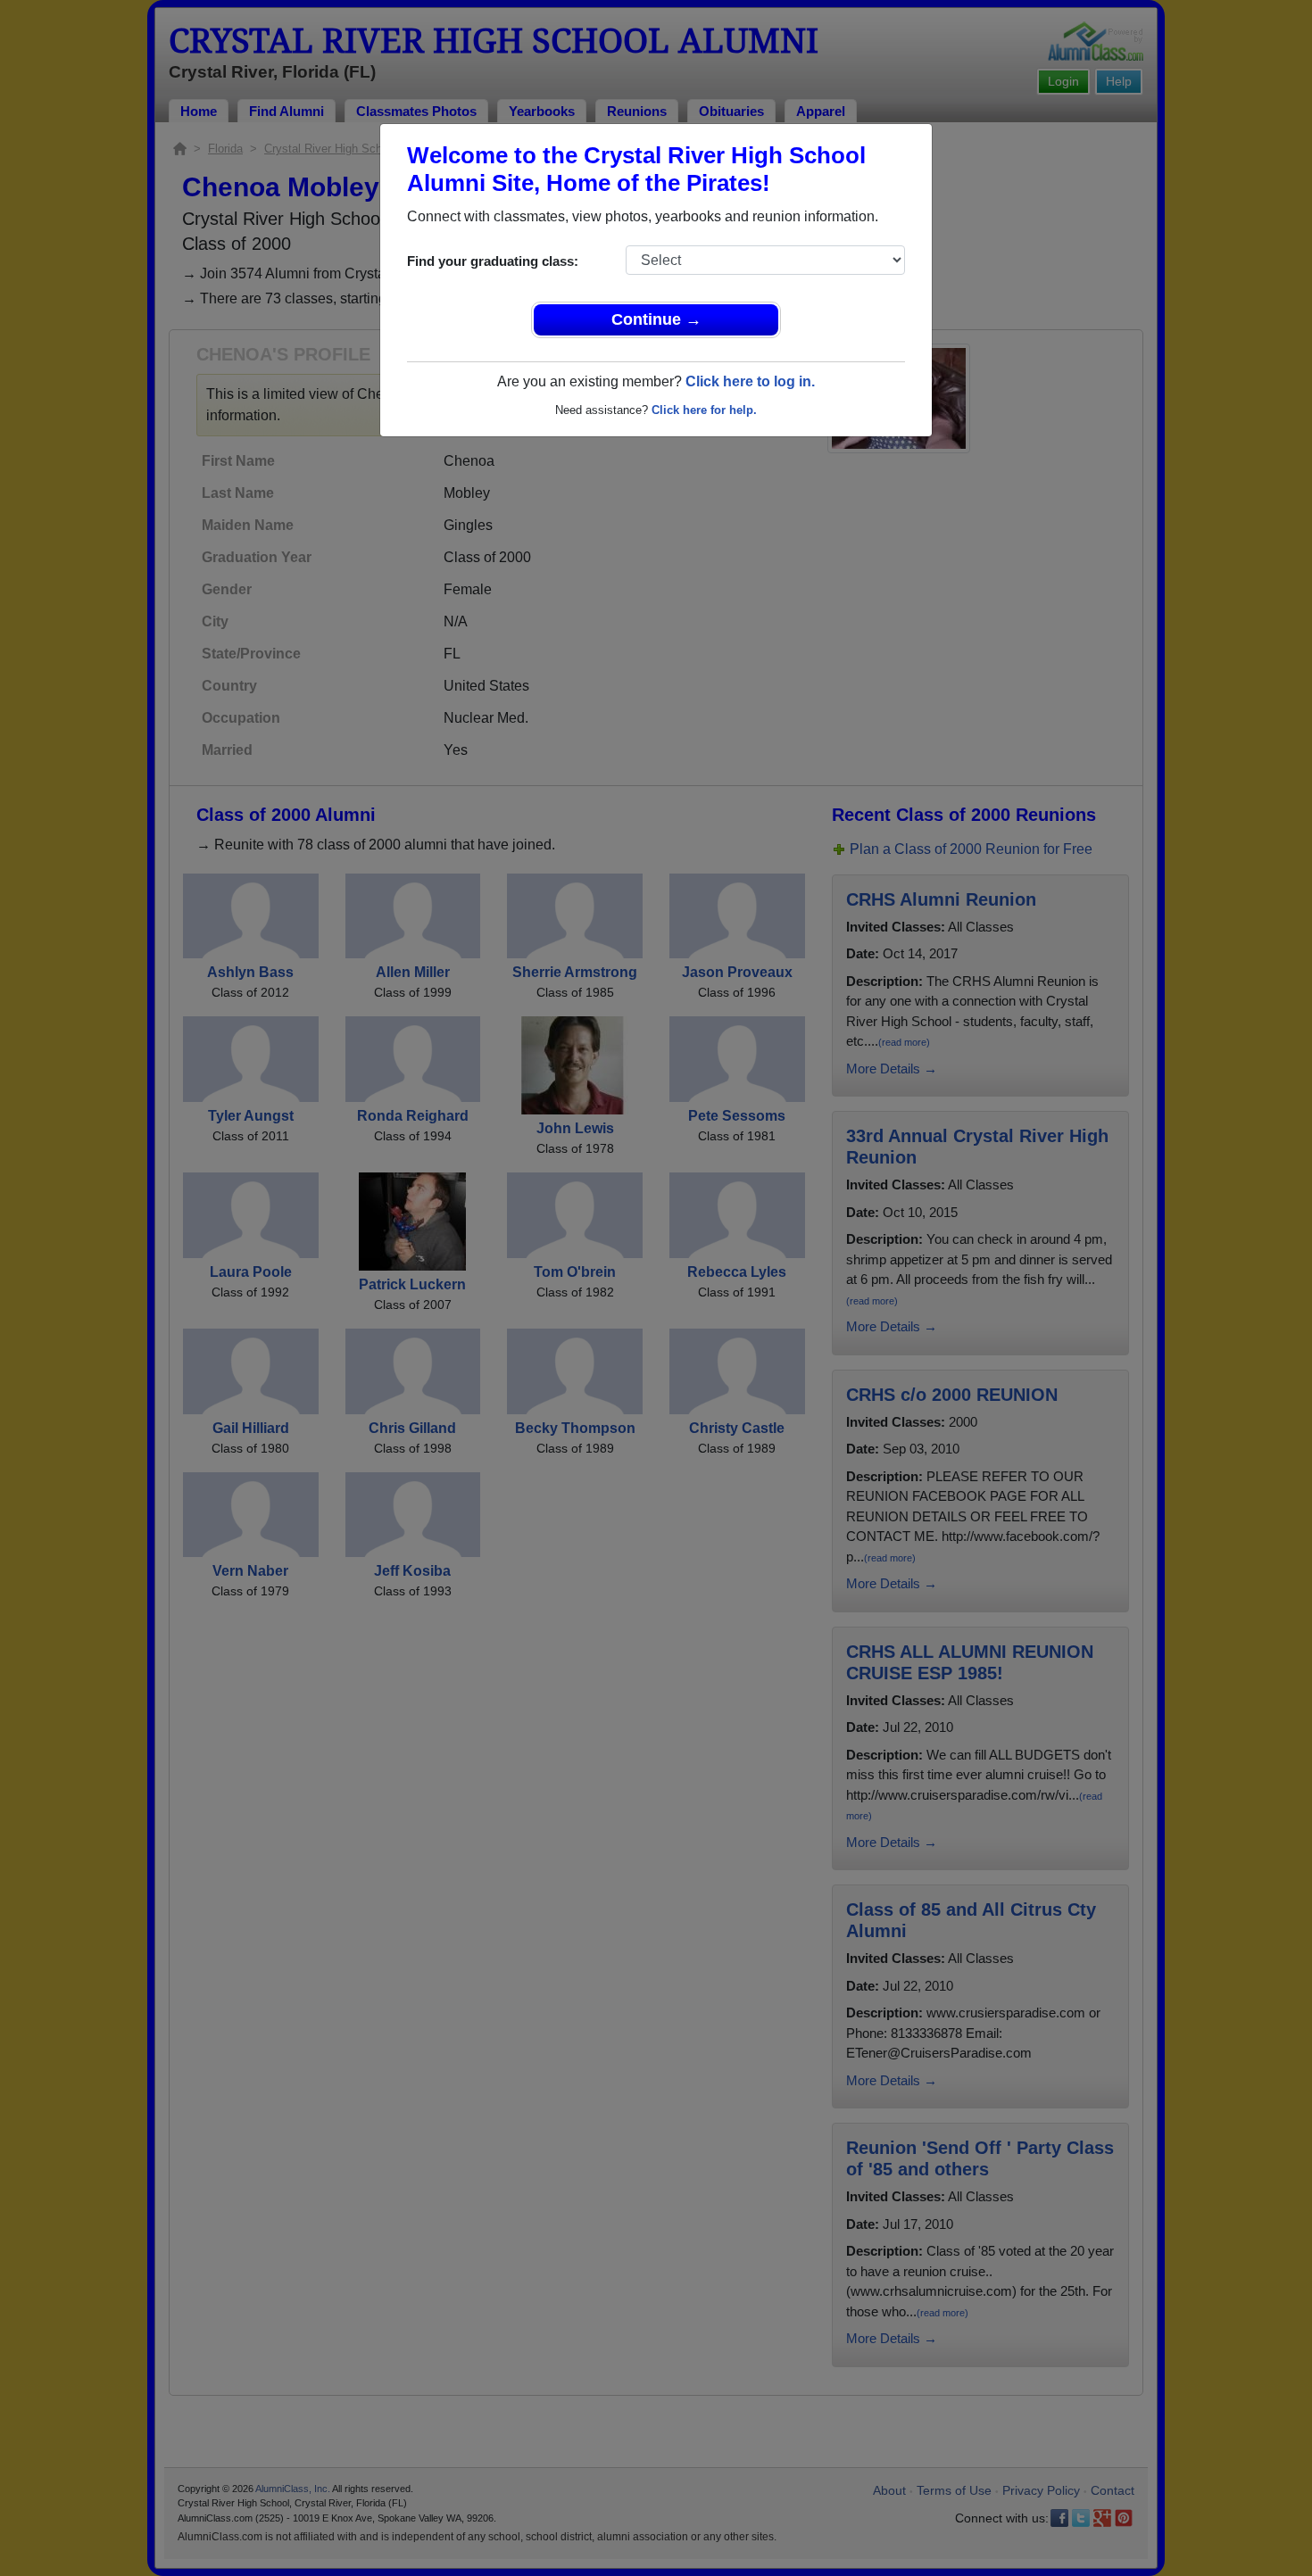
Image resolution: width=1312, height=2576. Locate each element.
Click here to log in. (750, 381)
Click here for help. (704, 410)
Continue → (656, 319)
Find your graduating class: (493, 261)
